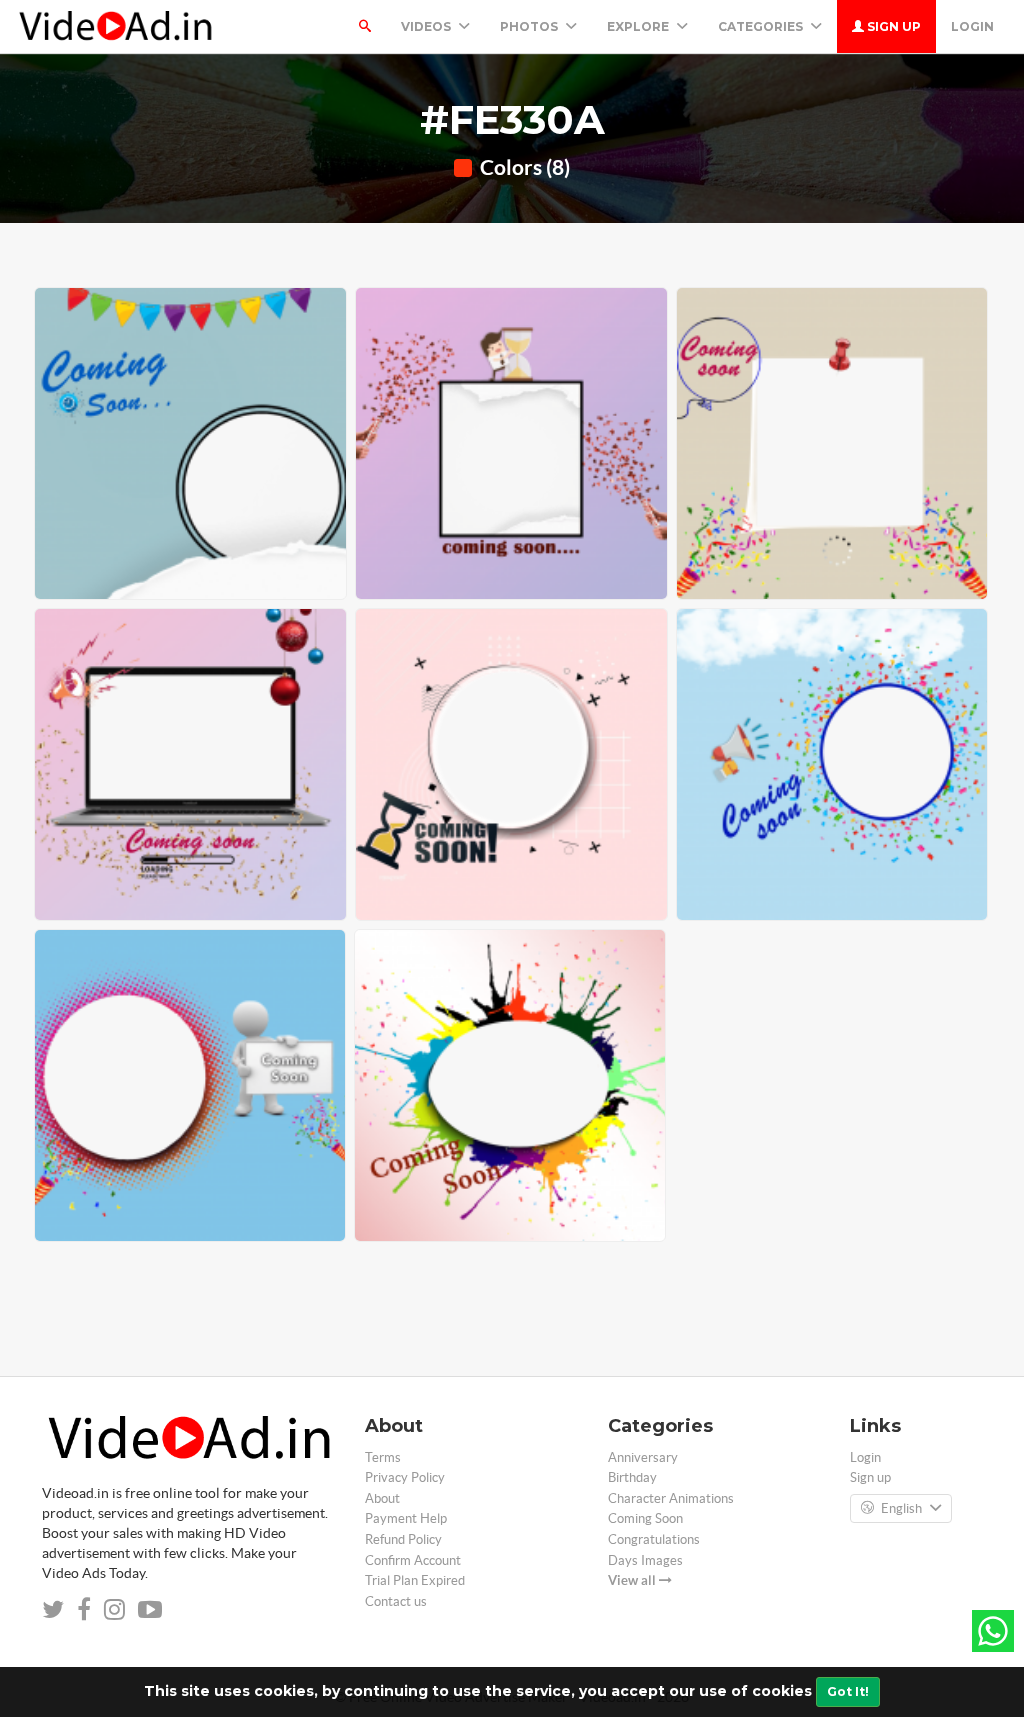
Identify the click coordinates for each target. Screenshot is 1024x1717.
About (382, 1498)
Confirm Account (413, 1560)
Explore (639, 26)
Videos (427, 26)
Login (972, 26)
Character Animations (671, 1498)
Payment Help (406, 1518)
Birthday (632, 1477)
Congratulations (654, 1539)
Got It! (848, 1691)
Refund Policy (403, 1539)
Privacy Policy (405, 1477)
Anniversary (643, 1457)
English (901, 1508)
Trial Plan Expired (415, 1580)
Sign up (892, 26)
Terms (383, 1457)
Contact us (396, 1601)
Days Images (645, 1560)
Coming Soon (645, 1518)
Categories (762, 26)
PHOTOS (530, 26)
